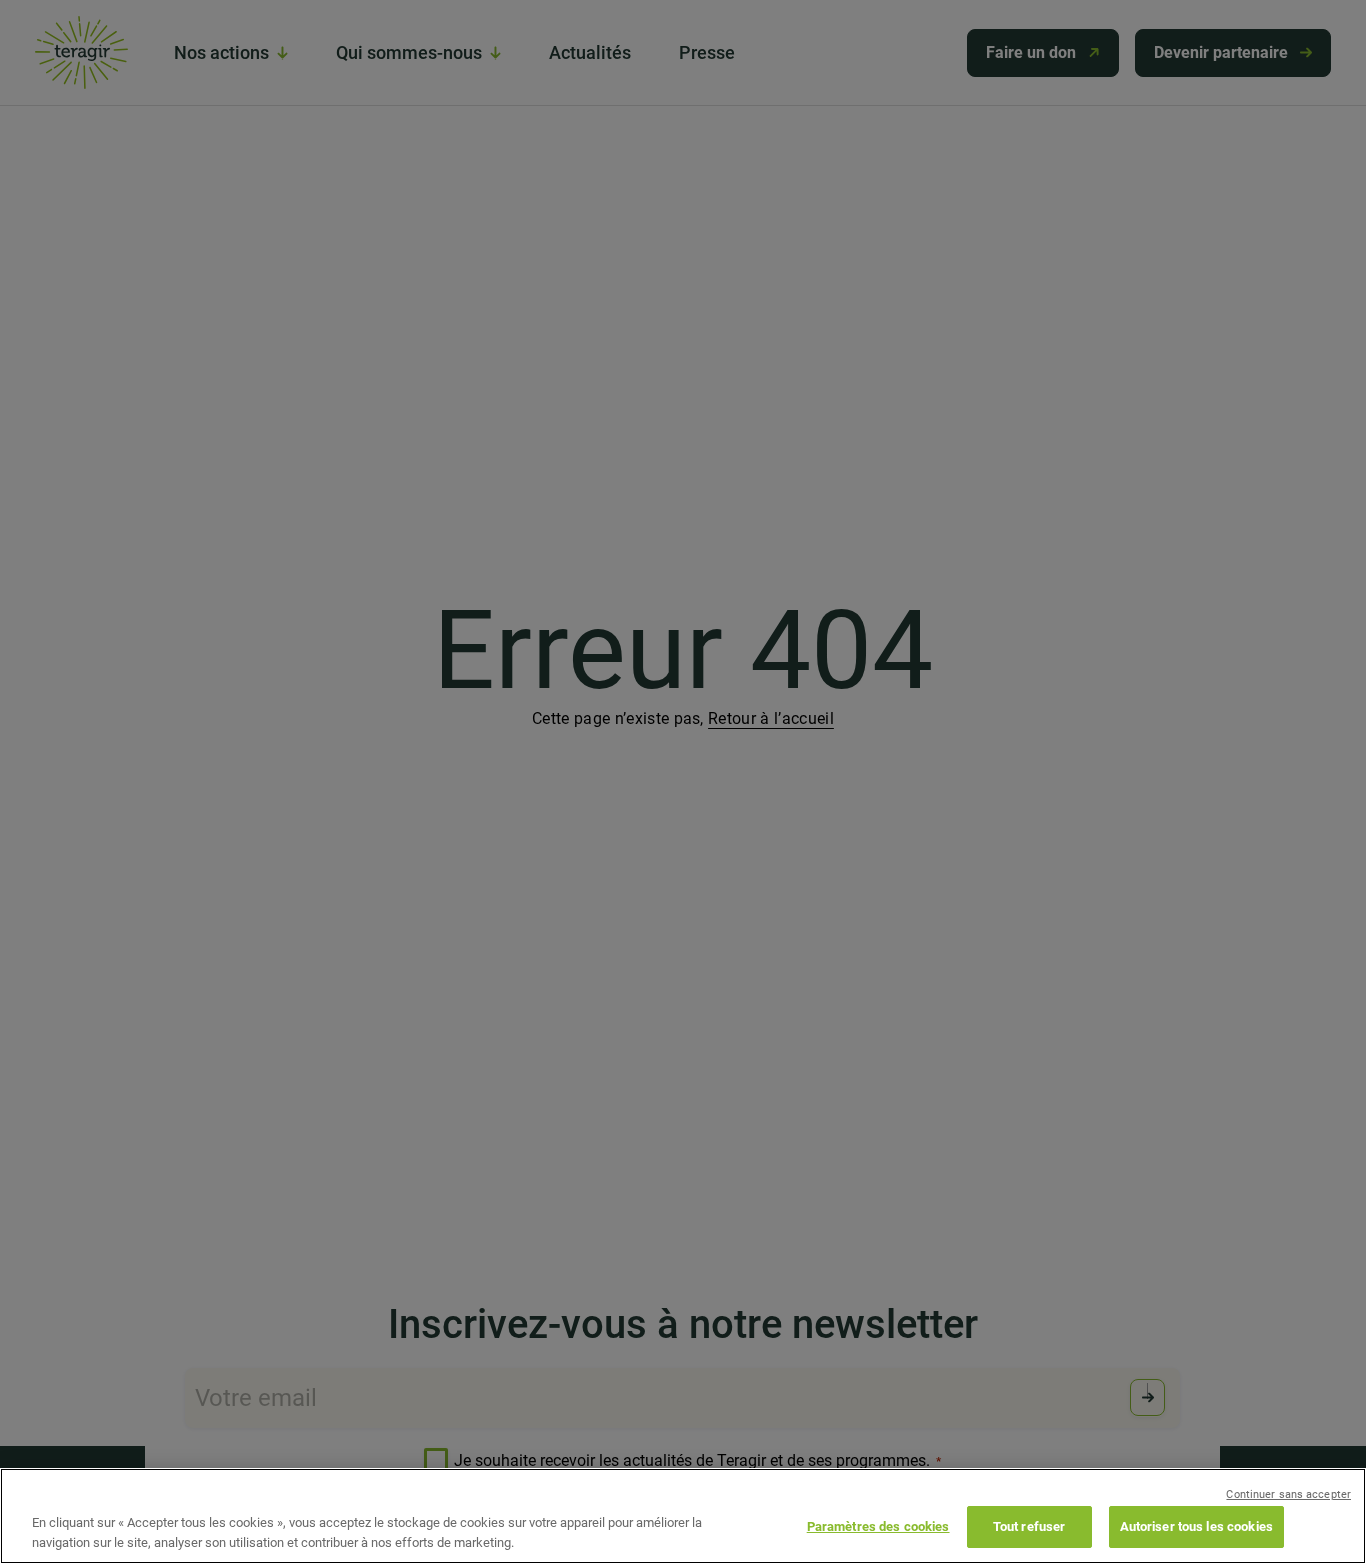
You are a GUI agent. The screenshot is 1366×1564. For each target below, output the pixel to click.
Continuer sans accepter (1288, 1494)
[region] (683, 1516)
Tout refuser (1029, 1526)
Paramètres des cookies (878, 1526)
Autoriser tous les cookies (1196, 1526)
